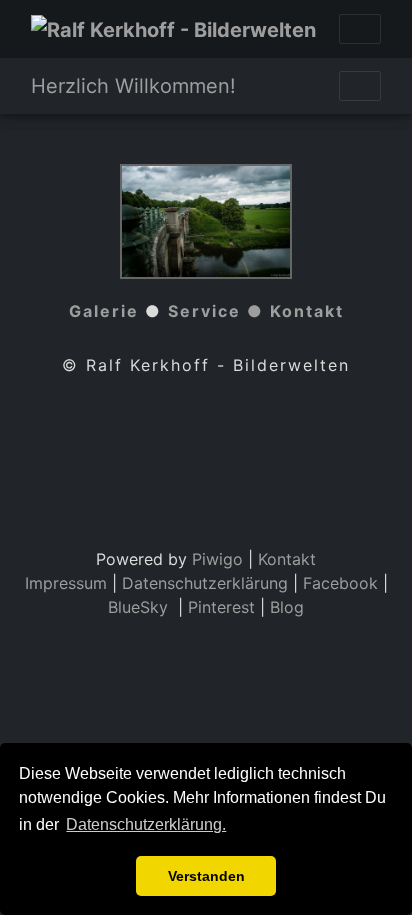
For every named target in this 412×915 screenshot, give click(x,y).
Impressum (66, 583)
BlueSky (140, 607)
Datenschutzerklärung (205, 583)
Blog (287, 607)
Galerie (104, 311)
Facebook (343, 583)
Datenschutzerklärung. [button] (146, 824)
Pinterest (221, 607)
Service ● (219, 311)
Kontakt (307, 311)
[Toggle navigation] (360, 29)
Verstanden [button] (206, 876)
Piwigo (217, 559)
